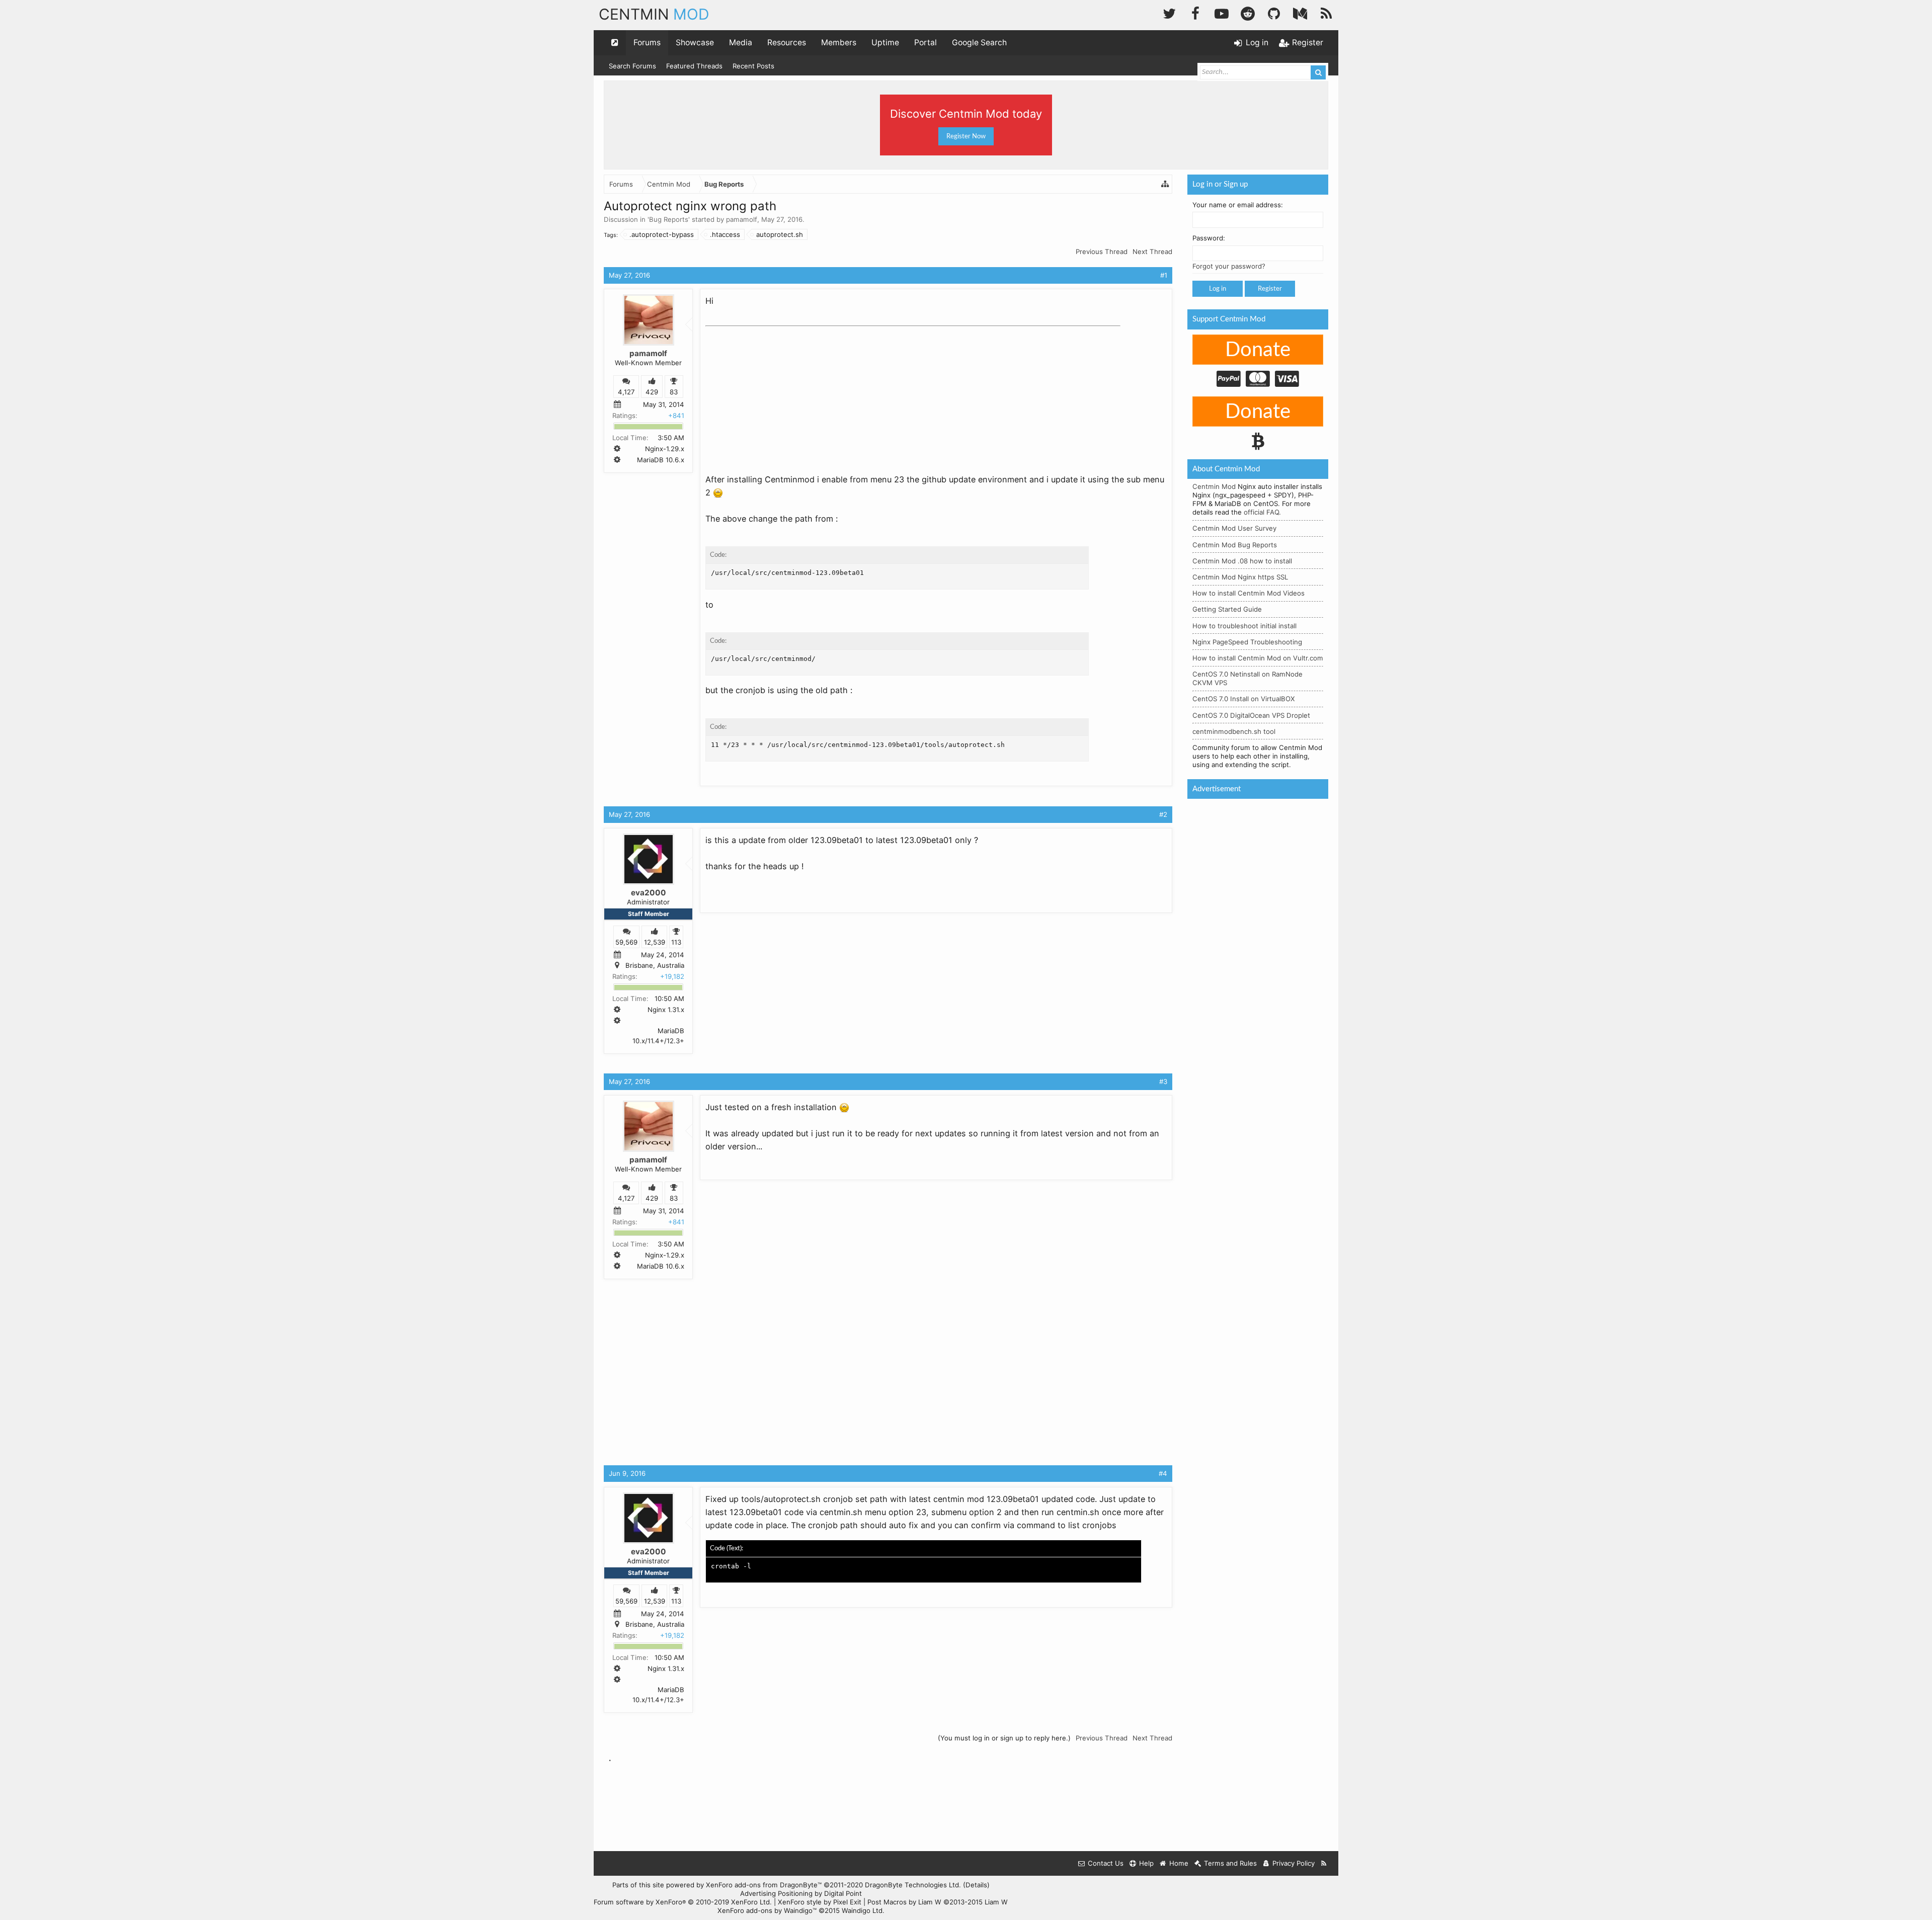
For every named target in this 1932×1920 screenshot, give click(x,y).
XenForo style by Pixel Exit (820, 1902)
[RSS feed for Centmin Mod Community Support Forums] (1324, 1863)
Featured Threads (694, 66)
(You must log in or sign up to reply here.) (1004, 1738)
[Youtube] (1222, 12)
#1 (1164, 275)
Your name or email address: (1238, 205)
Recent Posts (753, 66)
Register (1270, 289)
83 (674, 392)
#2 (1163, 814)
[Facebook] (1195, 12)
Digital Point (843, 1893)
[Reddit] (1248, 12)
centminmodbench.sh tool (1234, 731)
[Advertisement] (781, 393)
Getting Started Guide (1227, 609)
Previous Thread (1102, 252)
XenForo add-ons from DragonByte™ (764, 1885)
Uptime (885, 43)
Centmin (654, 14)
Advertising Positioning (776, 1893)
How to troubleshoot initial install (1244, 626)
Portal (925, 43)
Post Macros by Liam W (938, 1902)
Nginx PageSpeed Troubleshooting (1247, 642)
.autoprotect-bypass (662, 234)
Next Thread (1152, 252)
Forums (647, 43)
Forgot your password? (1229, 266)
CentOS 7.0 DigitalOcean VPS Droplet (1251, 715)
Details (976, 1885)
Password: (1209, 238)
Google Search (979, 43)
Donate (1258, 350)
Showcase (695, 43)
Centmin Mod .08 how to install (1242, 561)
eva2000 (649, 893)
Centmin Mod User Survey (1234, 528)
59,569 (626, 942)
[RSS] (1326, 12)
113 (676, 942)
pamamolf (742, 219)
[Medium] (1300, 12)
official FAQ (1261, 512)
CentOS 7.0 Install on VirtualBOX (1244, 699)
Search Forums (632, 66)
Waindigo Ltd (862, 1910)
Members (839, 43)
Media (741, 43)
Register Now (966, 136)
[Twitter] (1169, 12)
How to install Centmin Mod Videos (1249, 593)
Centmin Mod (1214, 486)
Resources (787, 43)
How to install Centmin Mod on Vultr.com (1258, 658)
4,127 (626, 392)
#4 (1163, 1473)
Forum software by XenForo (683, 1902)
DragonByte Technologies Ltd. (913, 1885)
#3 (1163, 1081)
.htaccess (725, 234)
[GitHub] (1274, 12)
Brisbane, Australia (655, 965)
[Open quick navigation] (615, 43)
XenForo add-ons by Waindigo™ (767, 1910)
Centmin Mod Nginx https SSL (1240, 577)
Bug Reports (669, 219)
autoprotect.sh (780, 234)
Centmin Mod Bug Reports (1235, 545)
